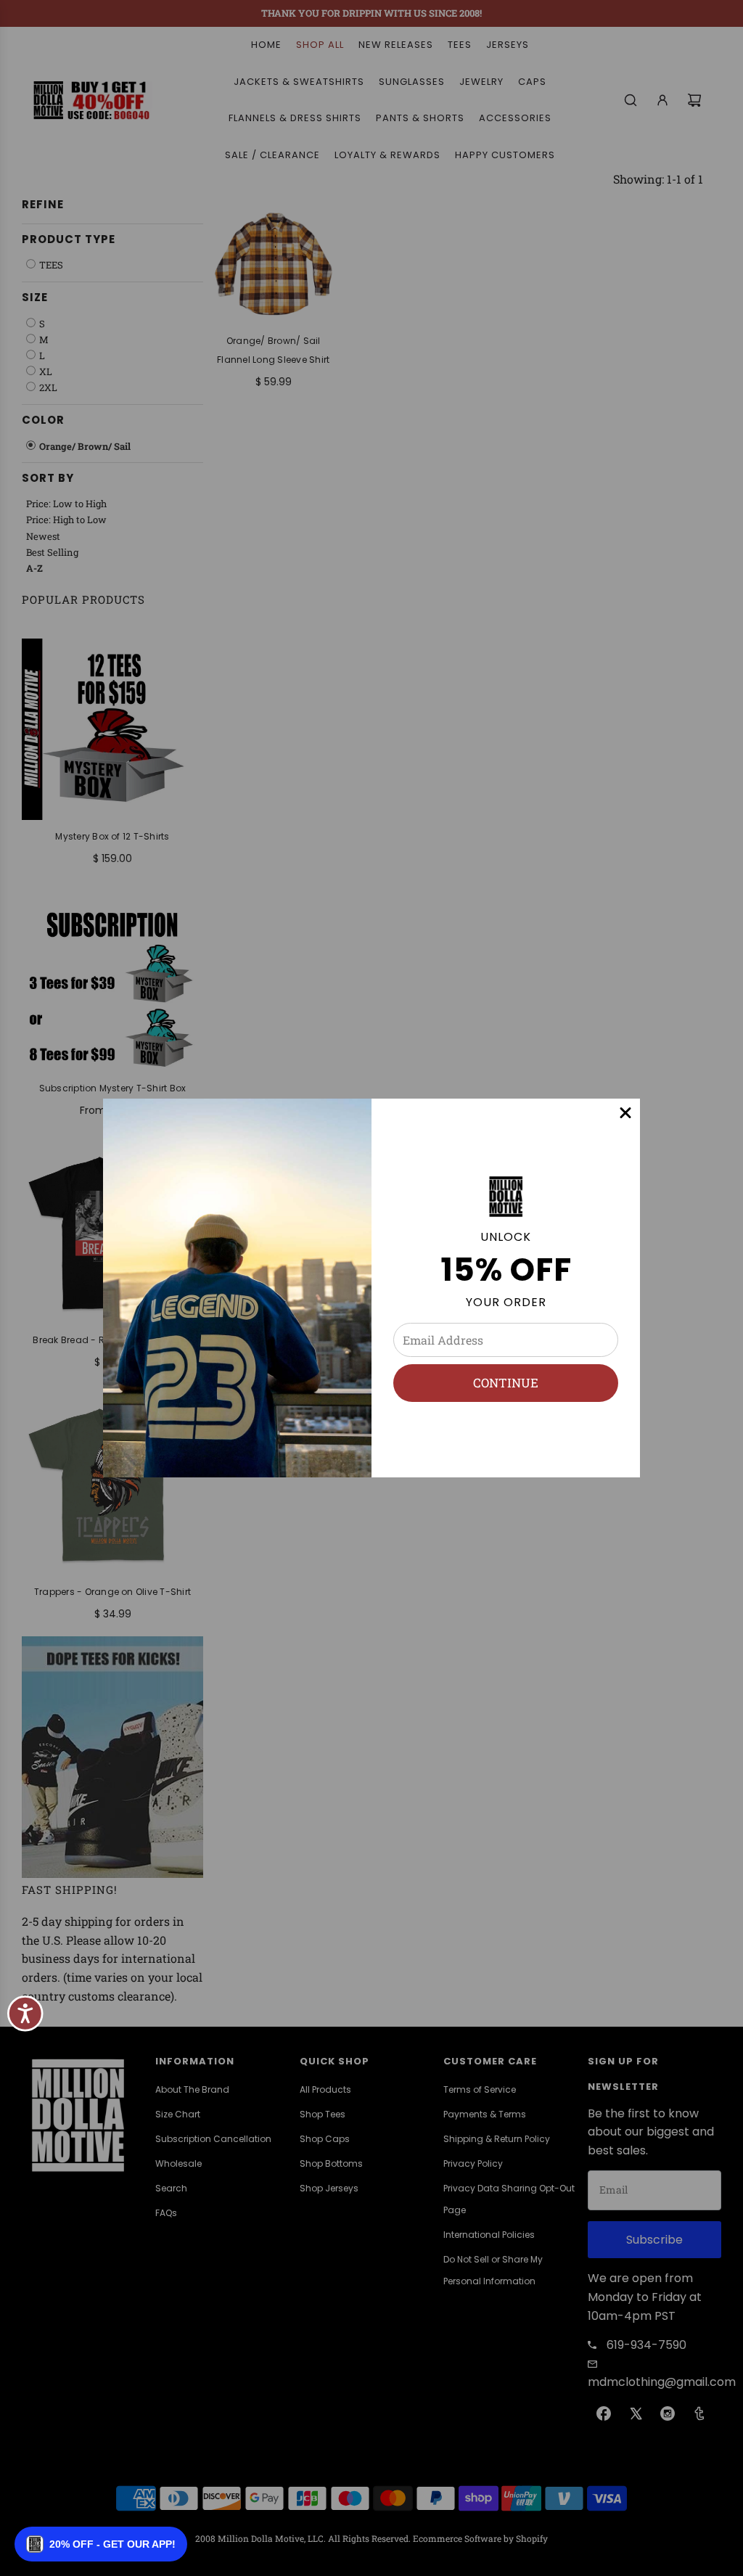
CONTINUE (506, 1383)
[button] (101, 2544)
